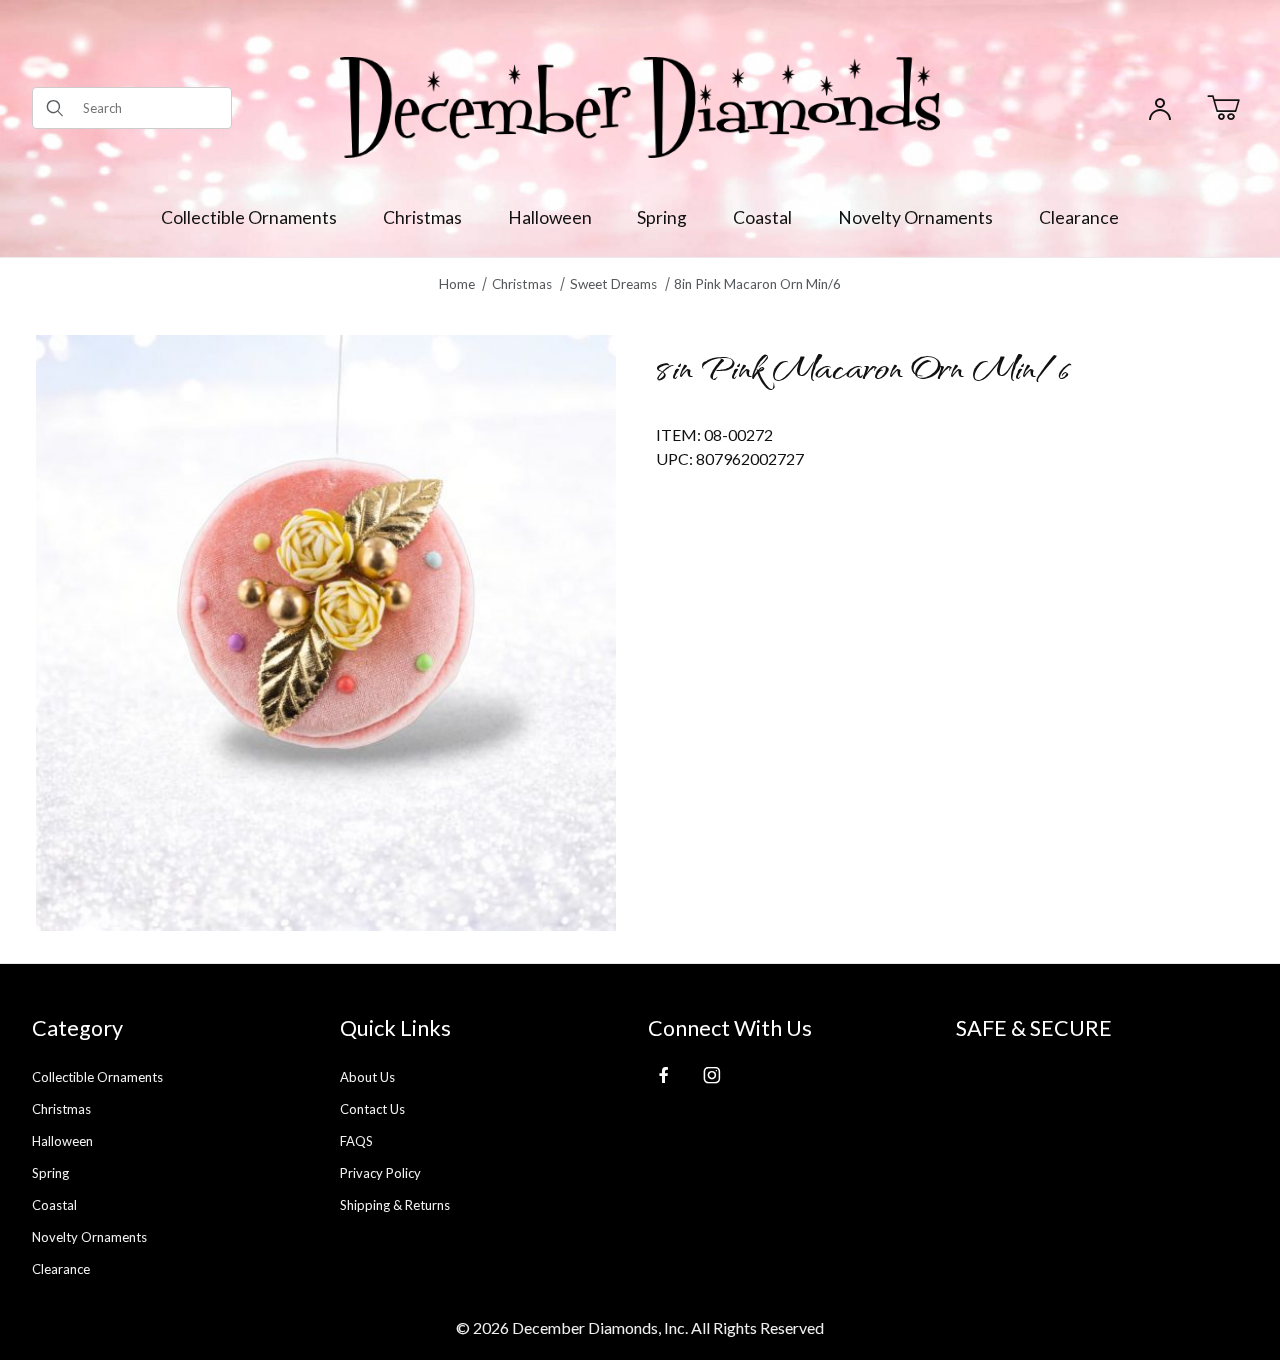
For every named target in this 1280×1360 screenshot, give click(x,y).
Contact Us (372, 1109)
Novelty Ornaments (89, 1237)
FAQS (356, 1141)
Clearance (61, 1269)
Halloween (62, 1141)
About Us (367, 1077)
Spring (50, 1173)
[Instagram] (712, 1075)
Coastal (54, 1205)
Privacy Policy (380, 1173)
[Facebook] (664, 1075)
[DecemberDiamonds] (640, 105)
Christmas (61, 1109)
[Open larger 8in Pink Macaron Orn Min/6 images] (326, 633)
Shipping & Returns (395, 1205)
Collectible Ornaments (97, 1077)
